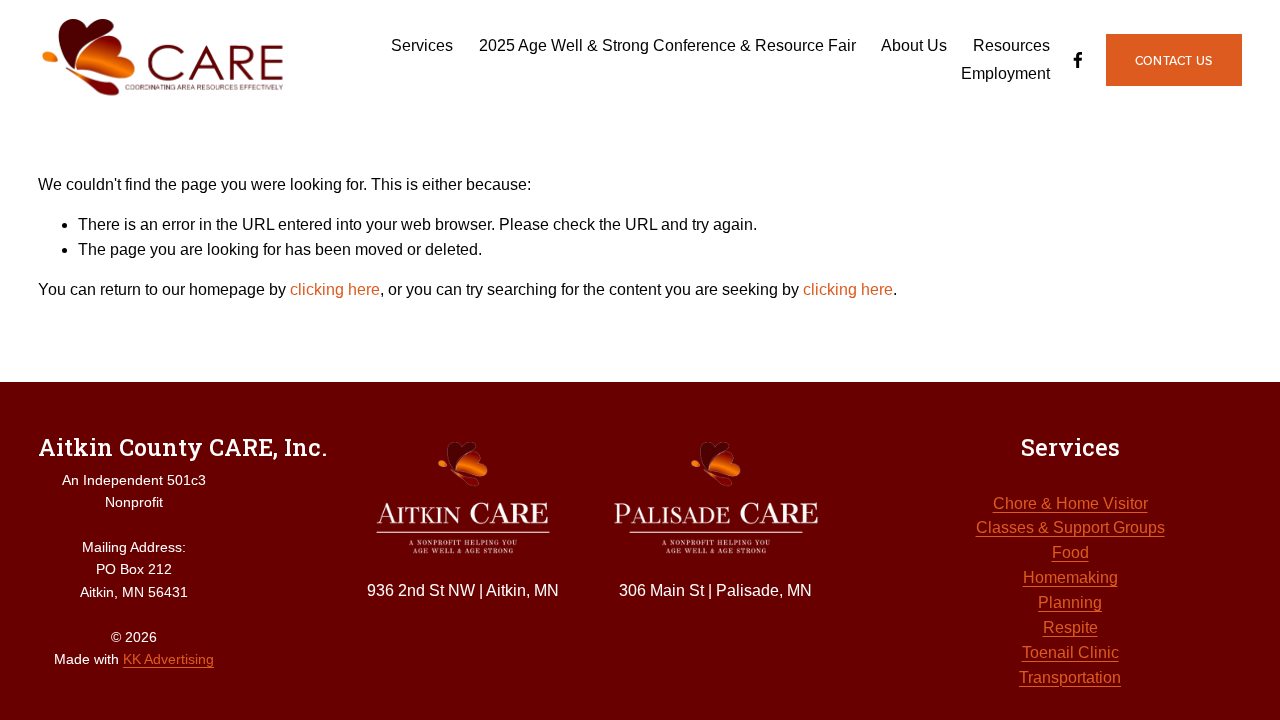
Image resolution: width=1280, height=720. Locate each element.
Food (1070, 552)
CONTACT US (1174, 60)
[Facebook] (1078, 60)
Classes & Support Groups (1070, 527)
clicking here (335, 289)
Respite (1070, 627)
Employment (1005, 73)
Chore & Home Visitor (1070, 503)
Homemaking (1070, 577)
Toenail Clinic (1070, 652)
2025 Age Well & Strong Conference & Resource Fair (667, 45)
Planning (1070, 602)
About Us (914, 45)
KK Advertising (168, 659)
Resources (1011, 45)
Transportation (1070, 677)
